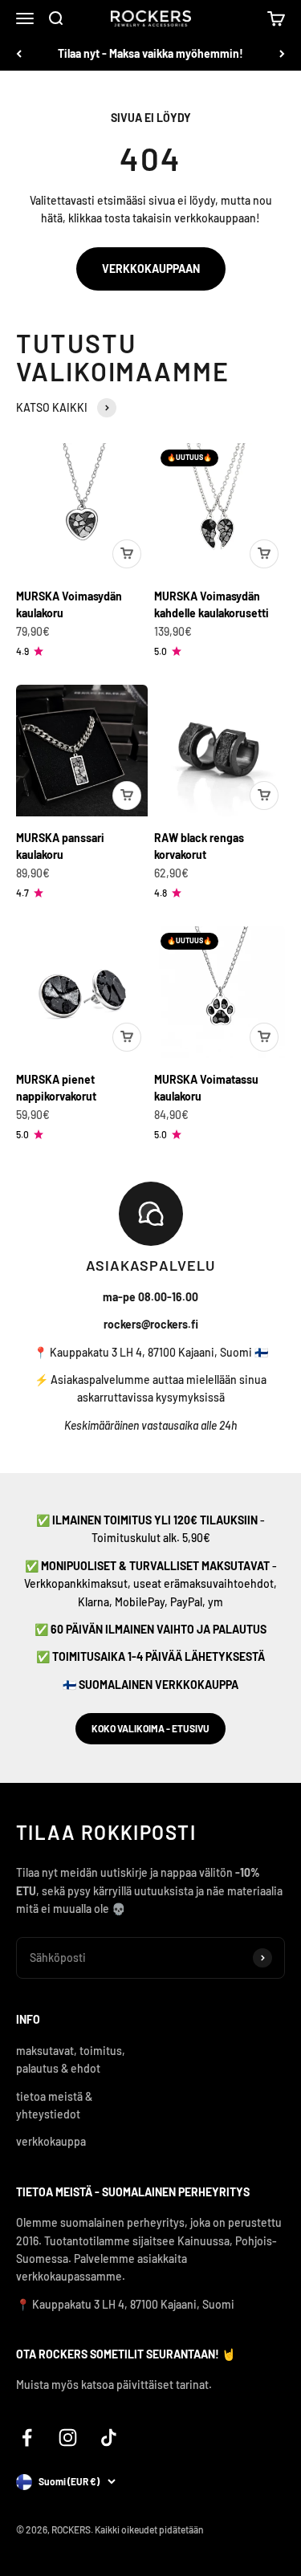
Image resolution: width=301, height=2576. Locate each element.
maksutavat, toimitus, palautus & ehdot (71, 2059)
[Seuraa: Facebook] (27, 2438)
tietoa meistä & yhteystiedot (54, 2105)
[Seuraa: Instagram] (68, 2438)
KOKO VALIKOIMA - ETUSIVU (150, 1728)
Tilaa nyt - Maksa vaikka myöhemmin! (150, 53)
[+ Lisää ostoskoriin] (127, 554)
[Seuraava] (282, 54)
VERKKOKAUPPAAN (151, 269)
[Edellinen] (19, 54)
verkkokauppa (51, 2141)
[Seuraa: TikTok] (109, 2438)
